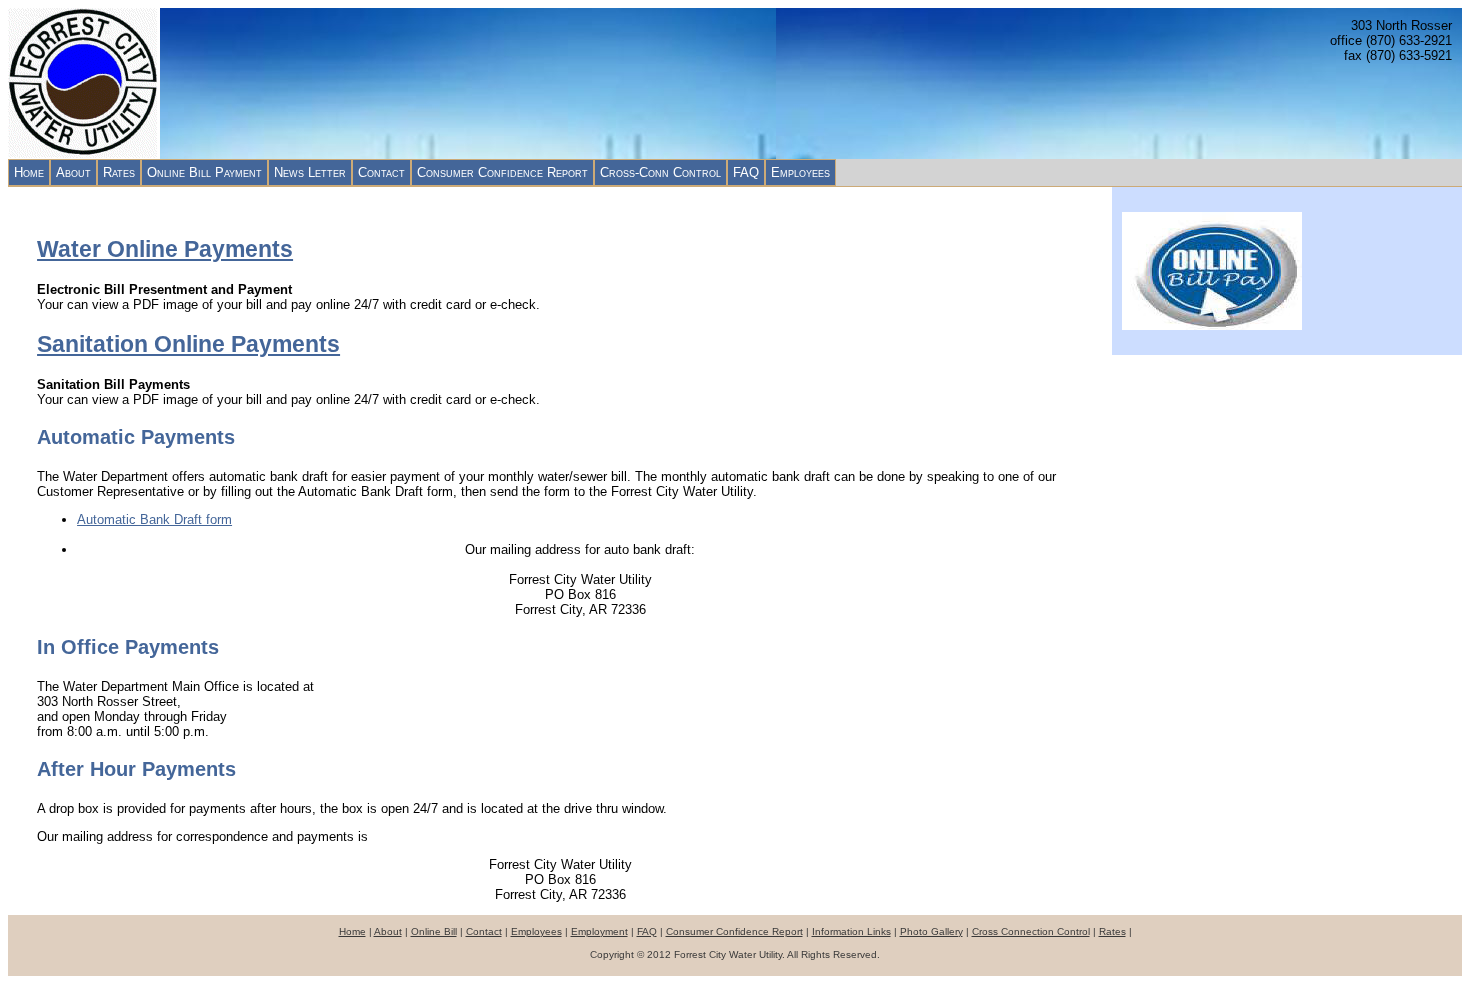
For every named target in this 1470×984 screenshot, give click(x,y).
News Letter (310, 172)
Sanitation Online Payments (188, 344)
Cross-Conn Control (660, 172)
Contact (381, 172)
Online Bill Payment (204, 172)
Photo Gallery (931, 931)
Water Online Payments (165, 249)
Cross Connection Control (1031, 931)
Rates (119, 172)
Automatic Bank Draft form (154, 519)
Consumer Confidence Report (502, 172)
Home (29, 172)
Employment (599, 931)
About (73, 172)
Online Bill (434, 931)
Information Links (851, 931)
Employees (800, 172)
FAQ (746, 172)
